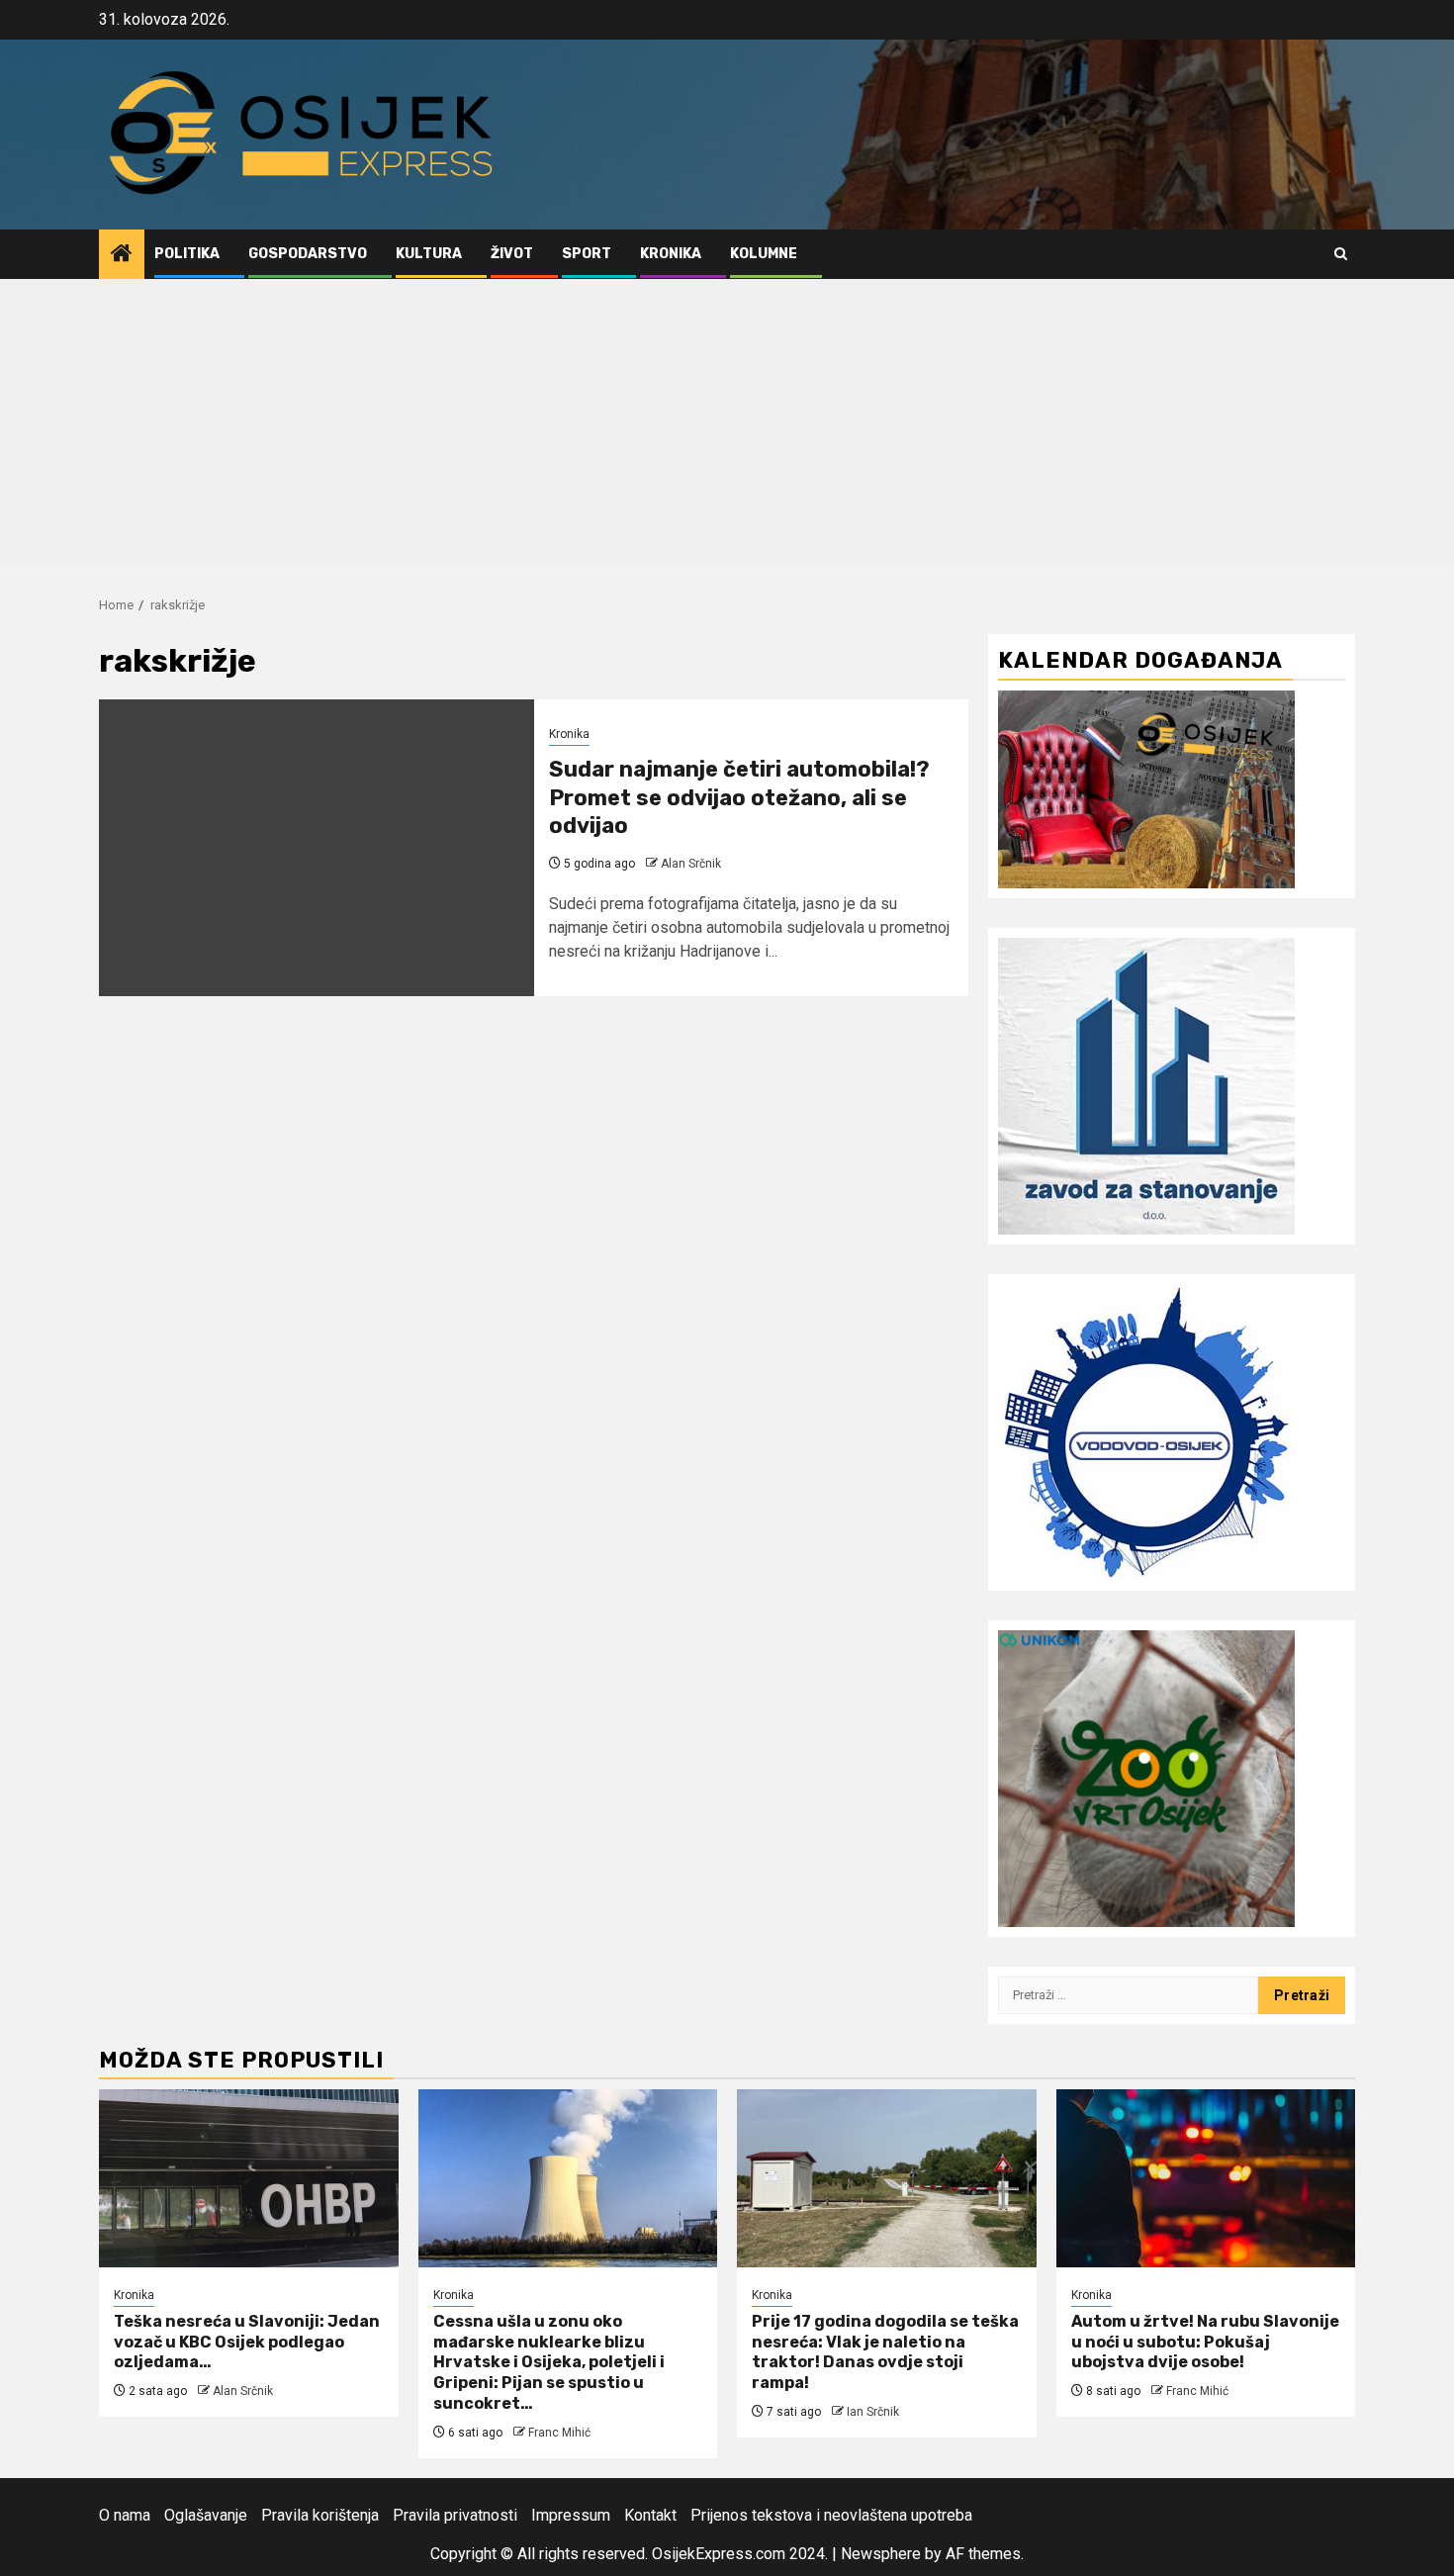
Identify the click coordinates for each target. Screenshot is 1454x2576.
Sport (587, 254)
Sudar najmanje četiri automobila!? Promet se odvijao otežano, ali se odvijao (739, 797)
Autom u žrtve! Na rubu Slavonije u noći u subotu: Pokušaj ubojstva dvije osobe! (1205, 2342)
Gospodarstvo (308, 254)
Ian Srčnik (873, 2412)
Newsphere (881, 2554)
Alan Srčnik (691, 864)
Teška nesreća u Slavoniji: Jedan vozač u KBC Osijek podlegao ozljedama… (247, 2342)
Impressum (571, 2515)
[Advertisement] (727, 427)
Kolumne (764, 254)
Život (512, 254)
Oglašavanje (206, 2515)
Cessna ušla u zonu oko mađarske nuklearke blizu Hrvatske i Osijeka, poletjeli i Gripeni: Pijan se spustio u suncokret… (549, 2362)
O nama (125, 2515)
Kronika (671, 254)
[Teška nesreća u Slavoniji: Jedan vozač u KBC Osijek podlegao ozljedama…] (249, 2178)
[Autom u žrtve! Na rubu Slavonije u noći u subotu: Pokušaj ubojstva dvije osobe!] (1206, 2178)
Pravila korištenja (320, 2515)
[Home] (122, 255)
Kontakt (650, 2515)
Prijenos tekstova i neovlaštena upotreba (831, 2515)
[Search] (1341, 254)
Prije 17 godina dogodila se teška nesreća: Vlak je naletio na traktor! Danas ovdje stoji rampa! (885, 2352)
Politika (187, 254)
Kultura (429, 254)
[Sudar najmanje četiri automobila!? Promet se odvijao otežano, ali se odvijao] (317, 848)
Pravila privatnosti (455, 2515)
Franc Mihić (559, 2433)
